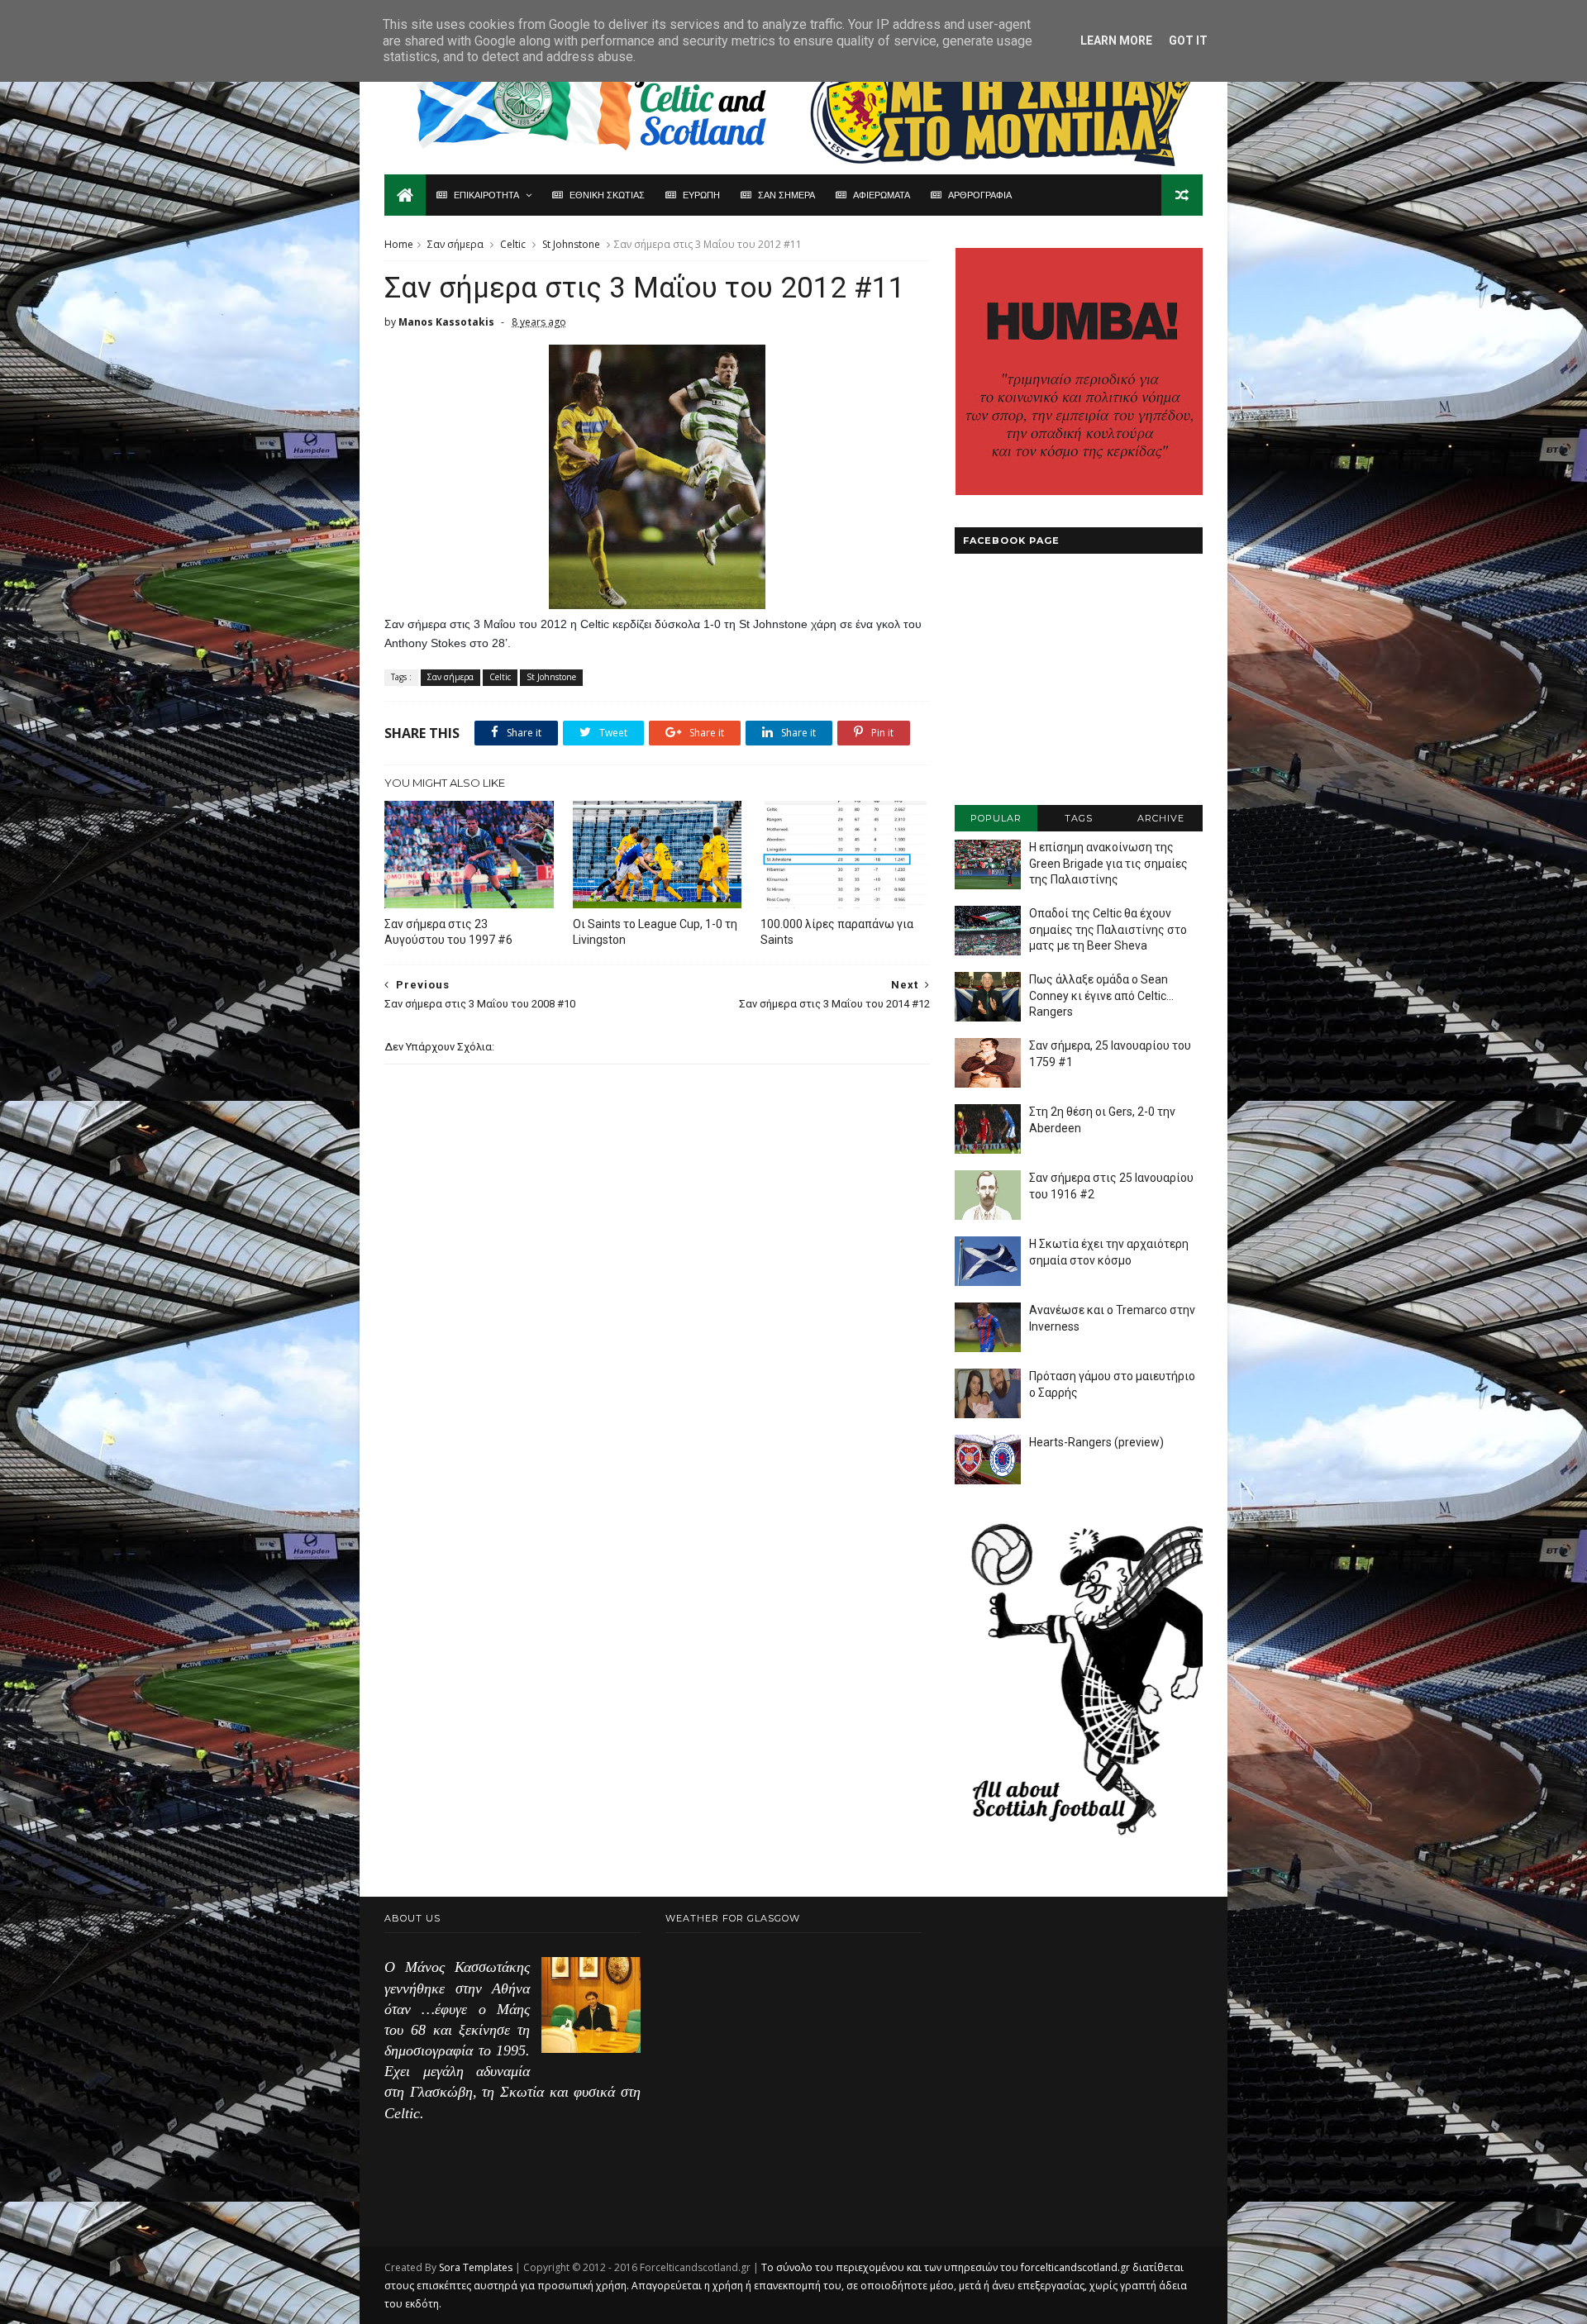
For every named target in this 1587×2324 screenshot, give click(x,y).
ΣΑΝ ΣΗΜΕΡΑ (786, 195)
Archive (1161, 818)
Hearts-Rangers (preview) (1096, 1442)
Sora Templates (476, 2267)
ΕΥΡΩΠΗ (701, 195)
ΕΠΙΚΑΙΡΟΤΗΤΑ (486, 195)
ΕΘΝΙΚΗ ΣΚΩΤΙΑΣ (607, 195)
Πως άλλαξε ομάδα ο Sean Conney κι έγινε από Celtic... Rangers (1101, 995)
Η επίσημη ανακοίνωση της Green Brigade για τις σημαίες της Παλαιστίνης (1108, 863)
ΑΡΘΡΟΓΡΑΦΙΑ (980, 195)
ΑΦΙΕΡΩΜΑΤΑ (882, 195)
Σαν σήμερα (455, 244)
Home (399, 244)
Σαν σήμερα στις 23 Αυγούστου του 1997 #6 (448, 932)
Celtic (513, 244)
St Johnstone (571, 244)
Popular (996, 818)
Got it (1188, 40)
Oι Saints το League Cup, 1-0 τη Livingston (655, 932)
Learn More (1116, 40)
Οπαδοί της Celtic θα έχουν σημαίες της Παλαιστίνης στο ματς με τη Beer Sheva (1108, 929)
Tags (1079, 818)
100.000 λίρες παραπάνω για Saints (837, 932)
